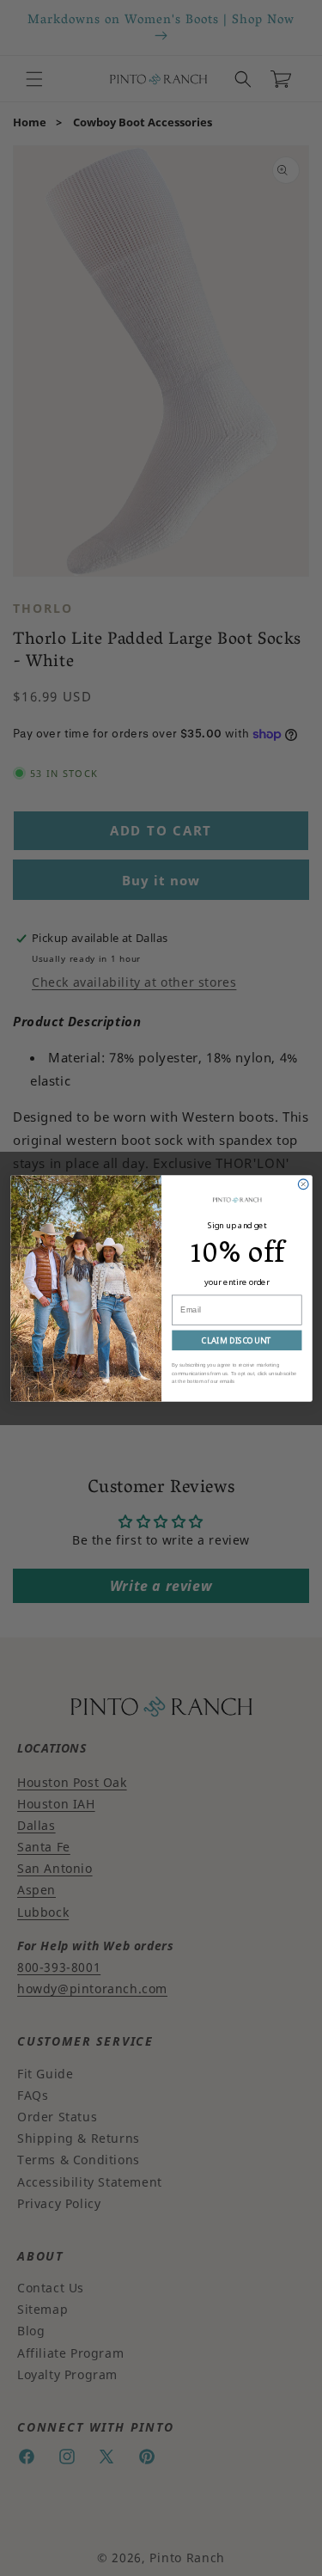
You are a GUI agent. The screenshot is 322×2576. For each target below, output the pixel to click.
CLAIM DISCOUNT (237, 1340)
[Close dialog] (303, 1184)
